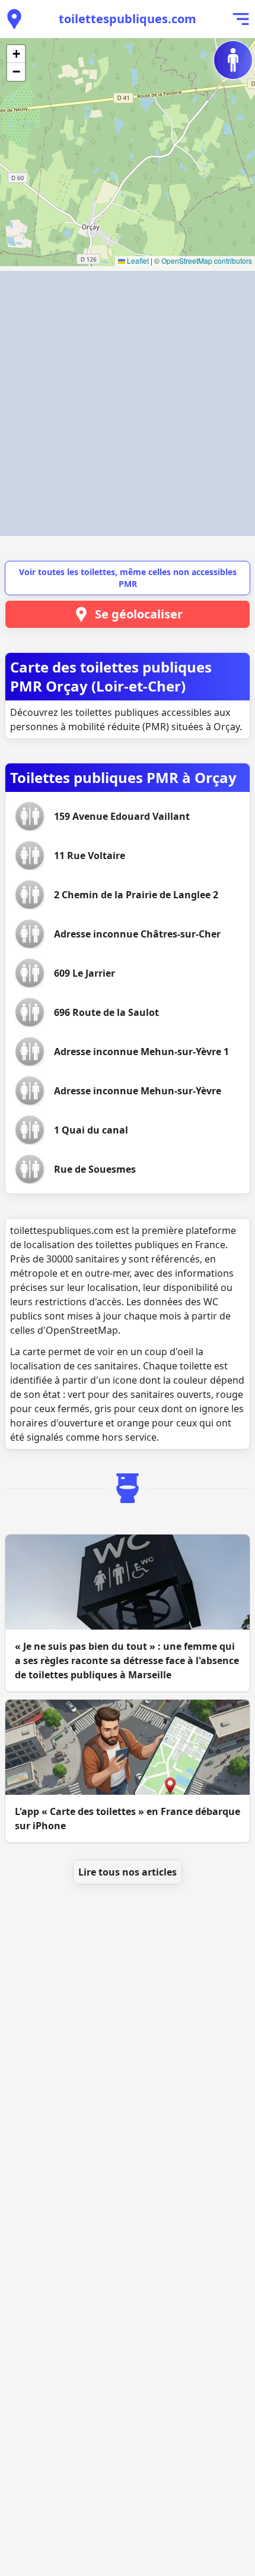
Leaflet (137, 261)
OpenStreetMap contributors (207, 261)
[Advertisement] (128, 403)
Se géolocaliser (139, 614)
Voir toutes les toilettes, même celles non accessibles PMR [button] (128, 578)
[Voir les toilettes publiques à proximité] (14, 19)
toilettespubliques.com (128, 19)
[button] (16, 54)
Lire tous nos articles (128, 1872)
